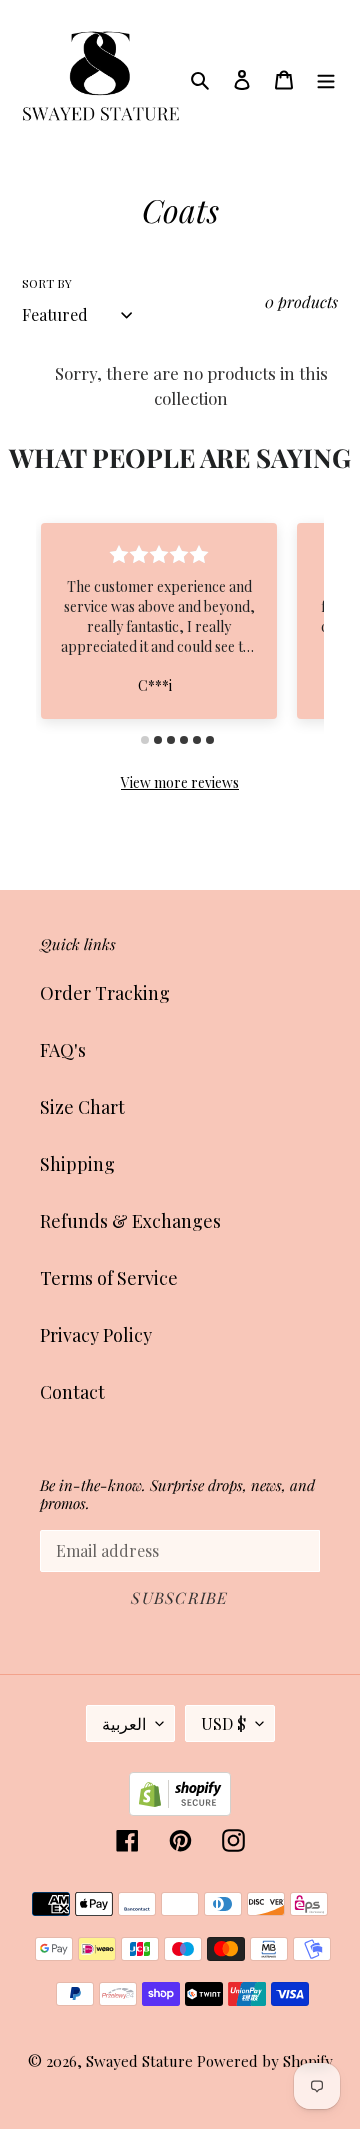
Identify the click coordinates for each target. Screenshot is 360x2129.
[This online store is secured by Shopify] (180, 1809)
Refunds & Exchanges (130, 1221)
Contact (72, 1392)
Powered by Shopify (265, 2061)
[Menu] (326, 77)
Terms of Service (109, 1278)
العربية (124, 1723)
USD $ (223, 1723)
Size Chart (82, 1107)
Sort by (47, 283)
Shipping (77, 1164)
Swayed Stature (139, 2061)
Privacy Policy (96, 1335)
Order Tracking (105, 993)
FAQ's (63, 1050)
